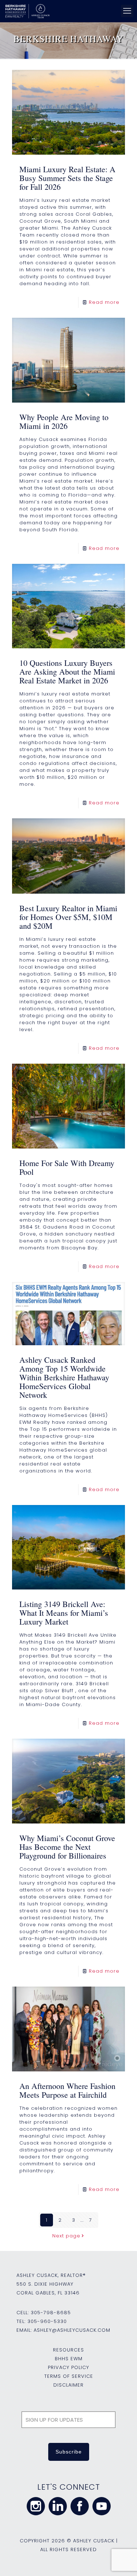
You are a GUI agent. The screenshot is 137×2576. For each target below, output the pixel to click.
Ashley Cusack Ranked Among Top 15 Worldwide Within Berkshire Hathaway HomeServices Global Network (64, 1377)
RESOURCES (68, 2350)
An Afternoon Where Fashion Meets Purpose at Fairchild (67, 2090)
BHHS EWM (69, 2359)
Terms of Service (69, 2376)
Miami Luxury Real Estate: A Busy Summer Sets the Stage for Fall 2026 (67, 178)
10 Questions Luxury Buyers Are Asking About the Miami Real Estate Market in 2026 (67, 672)
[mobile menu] (127, 11)
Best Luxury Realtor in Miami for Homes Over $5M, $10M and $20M (68, 917)
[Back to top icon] (122, 2561)
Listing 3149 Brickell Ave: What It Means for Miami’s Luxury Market (64, 1613)
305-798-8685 (51, 2313)
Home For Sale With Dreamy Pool (67, 1167)
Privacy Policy (68, 2367)
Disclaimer (68, 2385)
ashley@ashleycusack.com (72, 2330)
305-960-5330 (47, 2321)
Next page (66, 2236)
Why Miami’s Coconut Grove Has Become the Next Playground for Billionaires (67, 1847)
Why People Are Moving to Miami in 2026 (64, 421)
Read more (104, 302)
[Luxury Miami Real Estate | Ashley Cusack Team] (67, 11)
